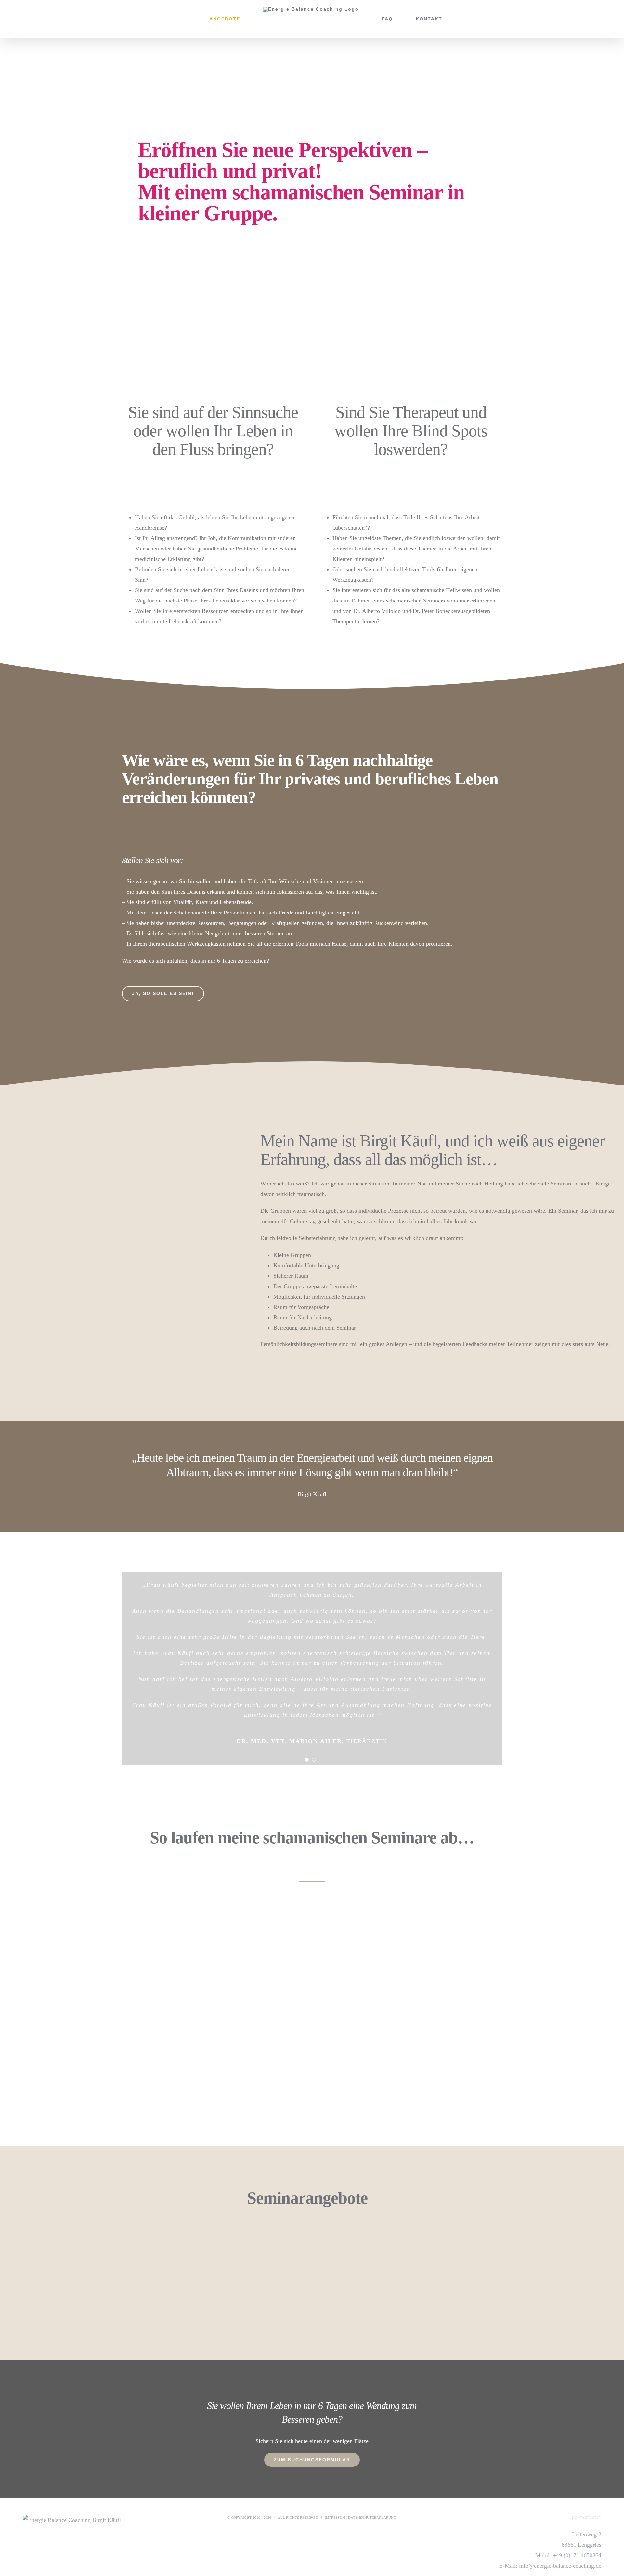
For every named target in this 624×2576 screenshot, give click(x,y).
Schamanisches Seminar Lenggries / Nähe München (154, 2243)
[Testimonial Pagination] (307, 1760)
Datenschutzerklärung (372, 2518)
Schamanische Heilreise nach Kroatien (461, 2243)
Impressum (335, 2518)
